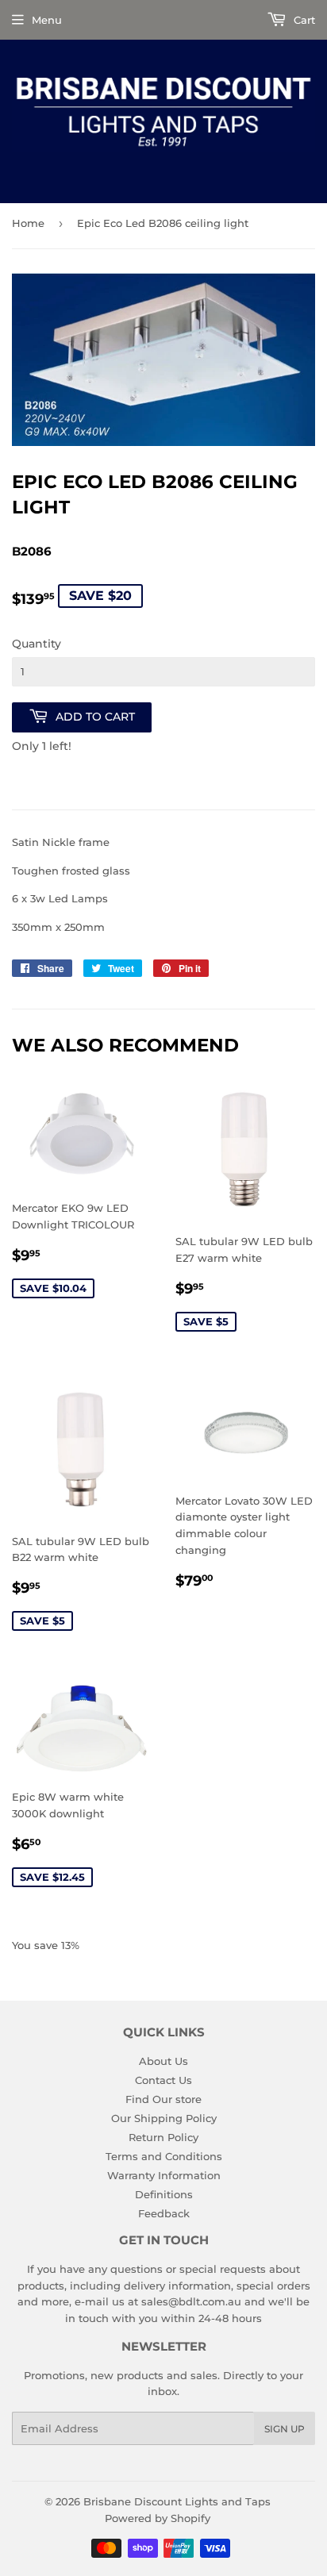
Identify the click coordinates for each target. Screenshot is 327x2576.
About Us (163, 2061)
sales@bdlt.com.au (191, 2301)
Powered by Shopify (158, 2518)
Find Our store (163, 2099)
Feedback (164, 2213)
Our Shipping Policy (164, 2118)
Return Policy (163, 2137)
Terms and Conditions (164, 2156)
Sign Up (285, 2429)
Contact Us (163, 2080)
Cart (303, 20)
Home (28, 223)
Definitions (164, 2194)
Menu (47, 20)
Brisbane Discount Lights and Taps (177, 2501)
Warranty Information (164, 2175)
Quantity (37, 644)
